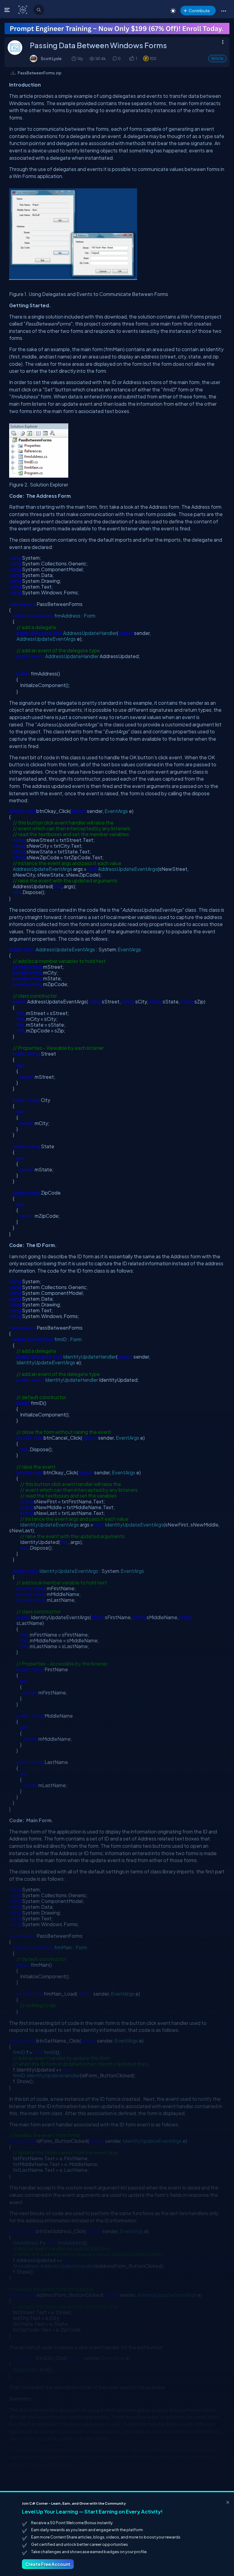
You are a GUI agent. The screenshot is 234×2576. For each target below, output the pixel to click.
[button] (223, 11)
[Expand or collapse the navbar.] (8, 10)
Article (217, 58)
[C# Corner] (23, 9)
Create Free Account (48, 2564)
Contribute (199, 11)
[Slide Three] (117, 29)
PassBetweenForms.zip (40, 73)
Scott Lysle (51, 59)
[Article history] (74, 58)
